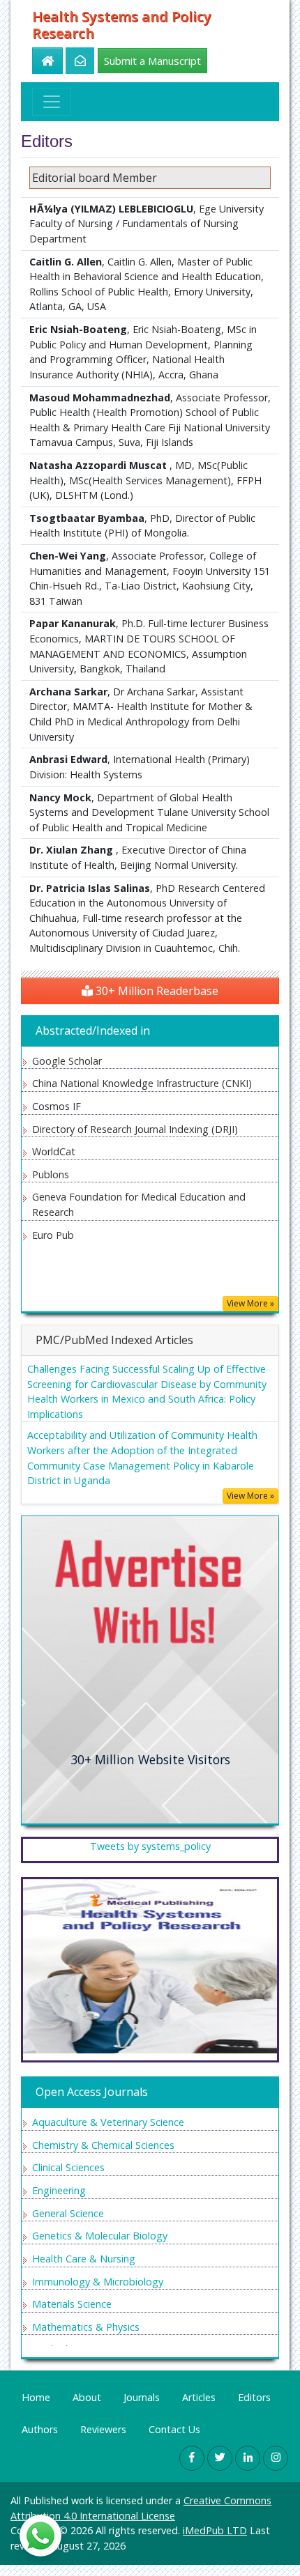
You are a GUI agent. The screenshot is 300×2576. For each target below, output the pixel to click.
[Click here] (72, 61)
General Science (68, 2213)
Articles (199, 2397)
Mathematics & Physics (86, 2327)
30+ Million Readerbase (156, 991)
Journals (142, 2397)
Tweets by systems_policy (150, 1846)
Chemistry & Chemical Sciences (103, 2145)
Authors (40, 2429)
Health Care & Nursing (84, 2259)
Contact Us (174, 2429)
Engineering (59, 2190)
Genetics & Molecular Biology (100, 2236)
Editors (254, 2397)
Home (36, 2397)
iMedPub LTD (215, 2530)
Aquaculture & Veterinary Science (108, 2122)
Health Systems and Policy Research (122, 25)
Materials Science (72, 2304)
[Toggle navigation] (52, 102)
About (87, 2397)
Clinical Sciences (68, 2167)
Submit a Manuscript (152, 61)
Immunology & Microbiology (98, 2282)
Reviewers (103, 2429)
